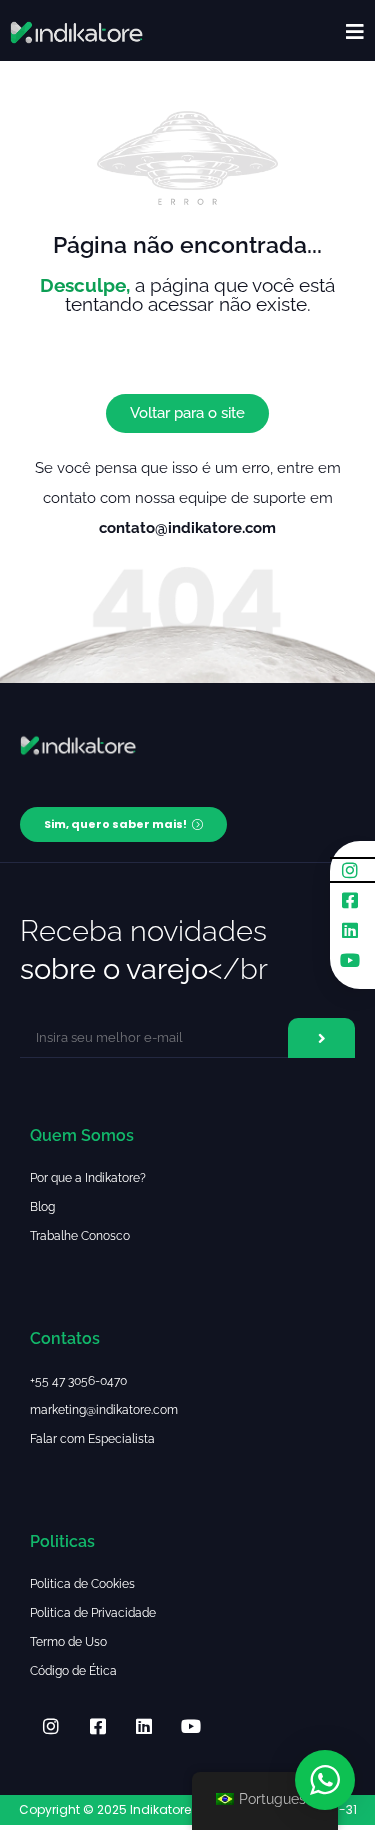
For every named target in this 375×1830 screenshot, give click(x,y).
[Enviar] (321, 1038)
